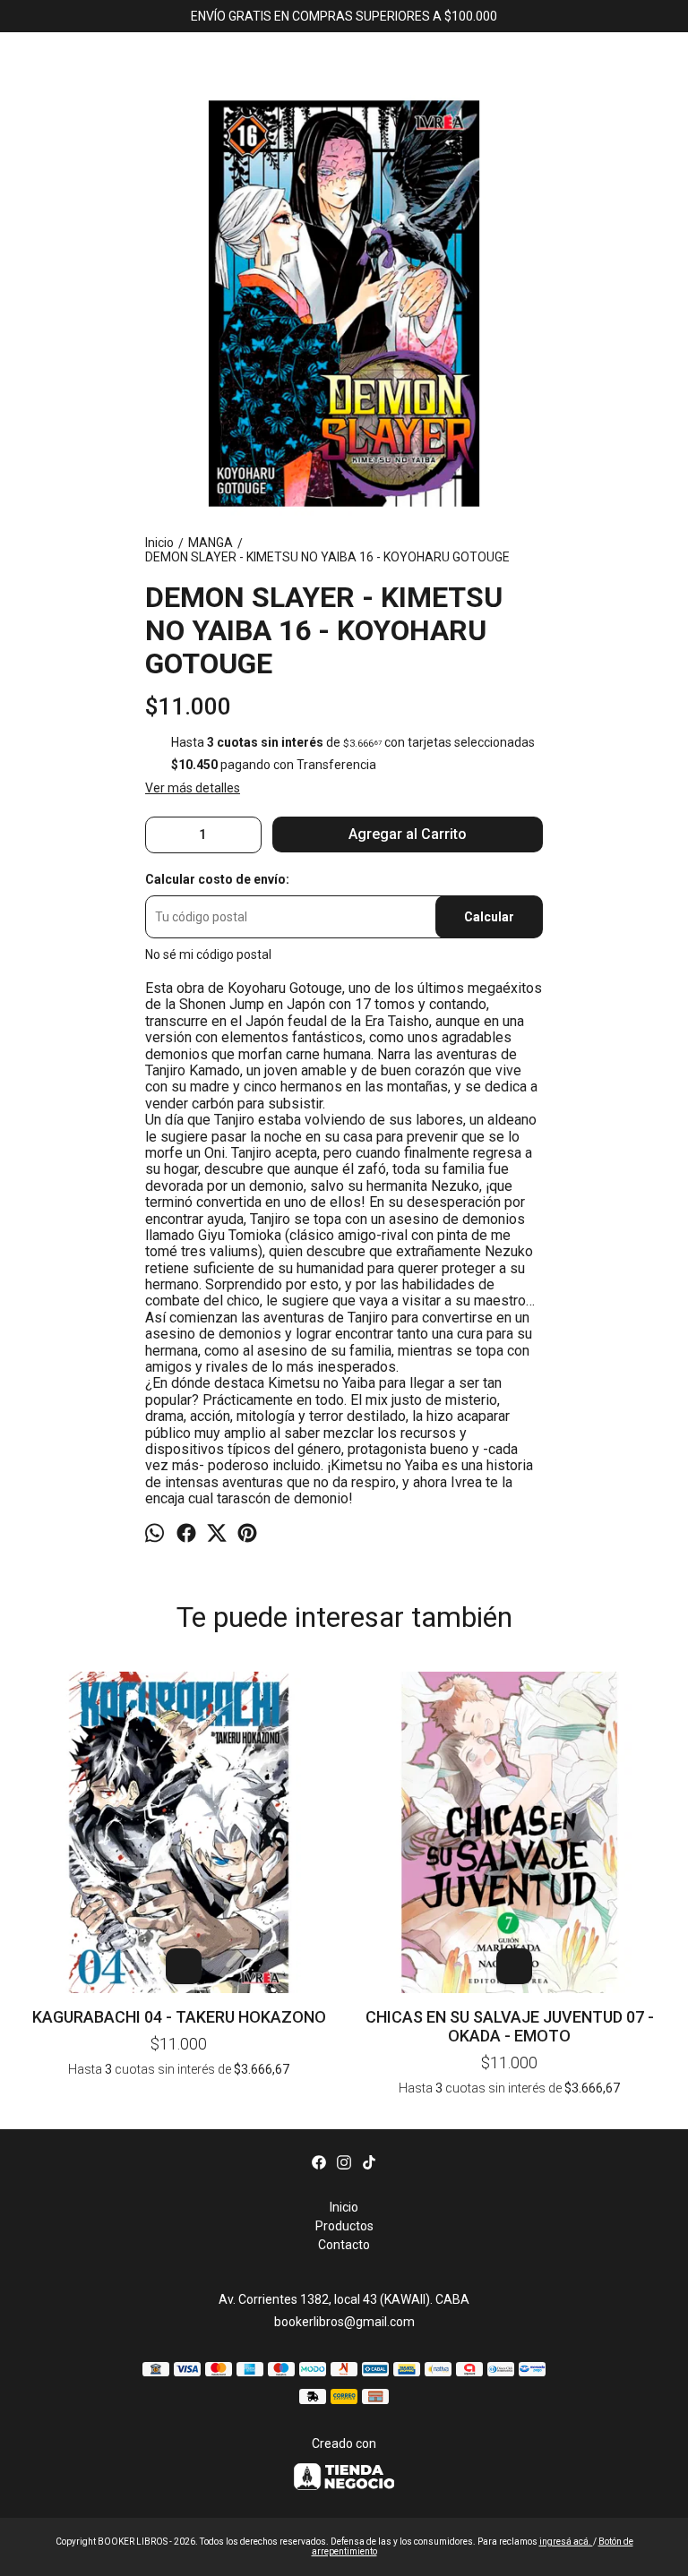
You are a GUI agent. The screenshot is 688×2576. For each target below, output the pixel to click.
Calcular (489, 917)
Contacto (344, 2245)
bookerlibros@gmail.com (344, 2322)
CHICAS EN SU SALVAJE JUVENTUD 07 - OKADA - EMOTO (510, 2026)
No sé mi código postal (208, 954)
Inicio (344, 2207)
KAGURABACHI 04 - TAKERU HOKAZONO (179, 2017)
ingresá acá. (566, 2542)
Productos (344, 2226)
